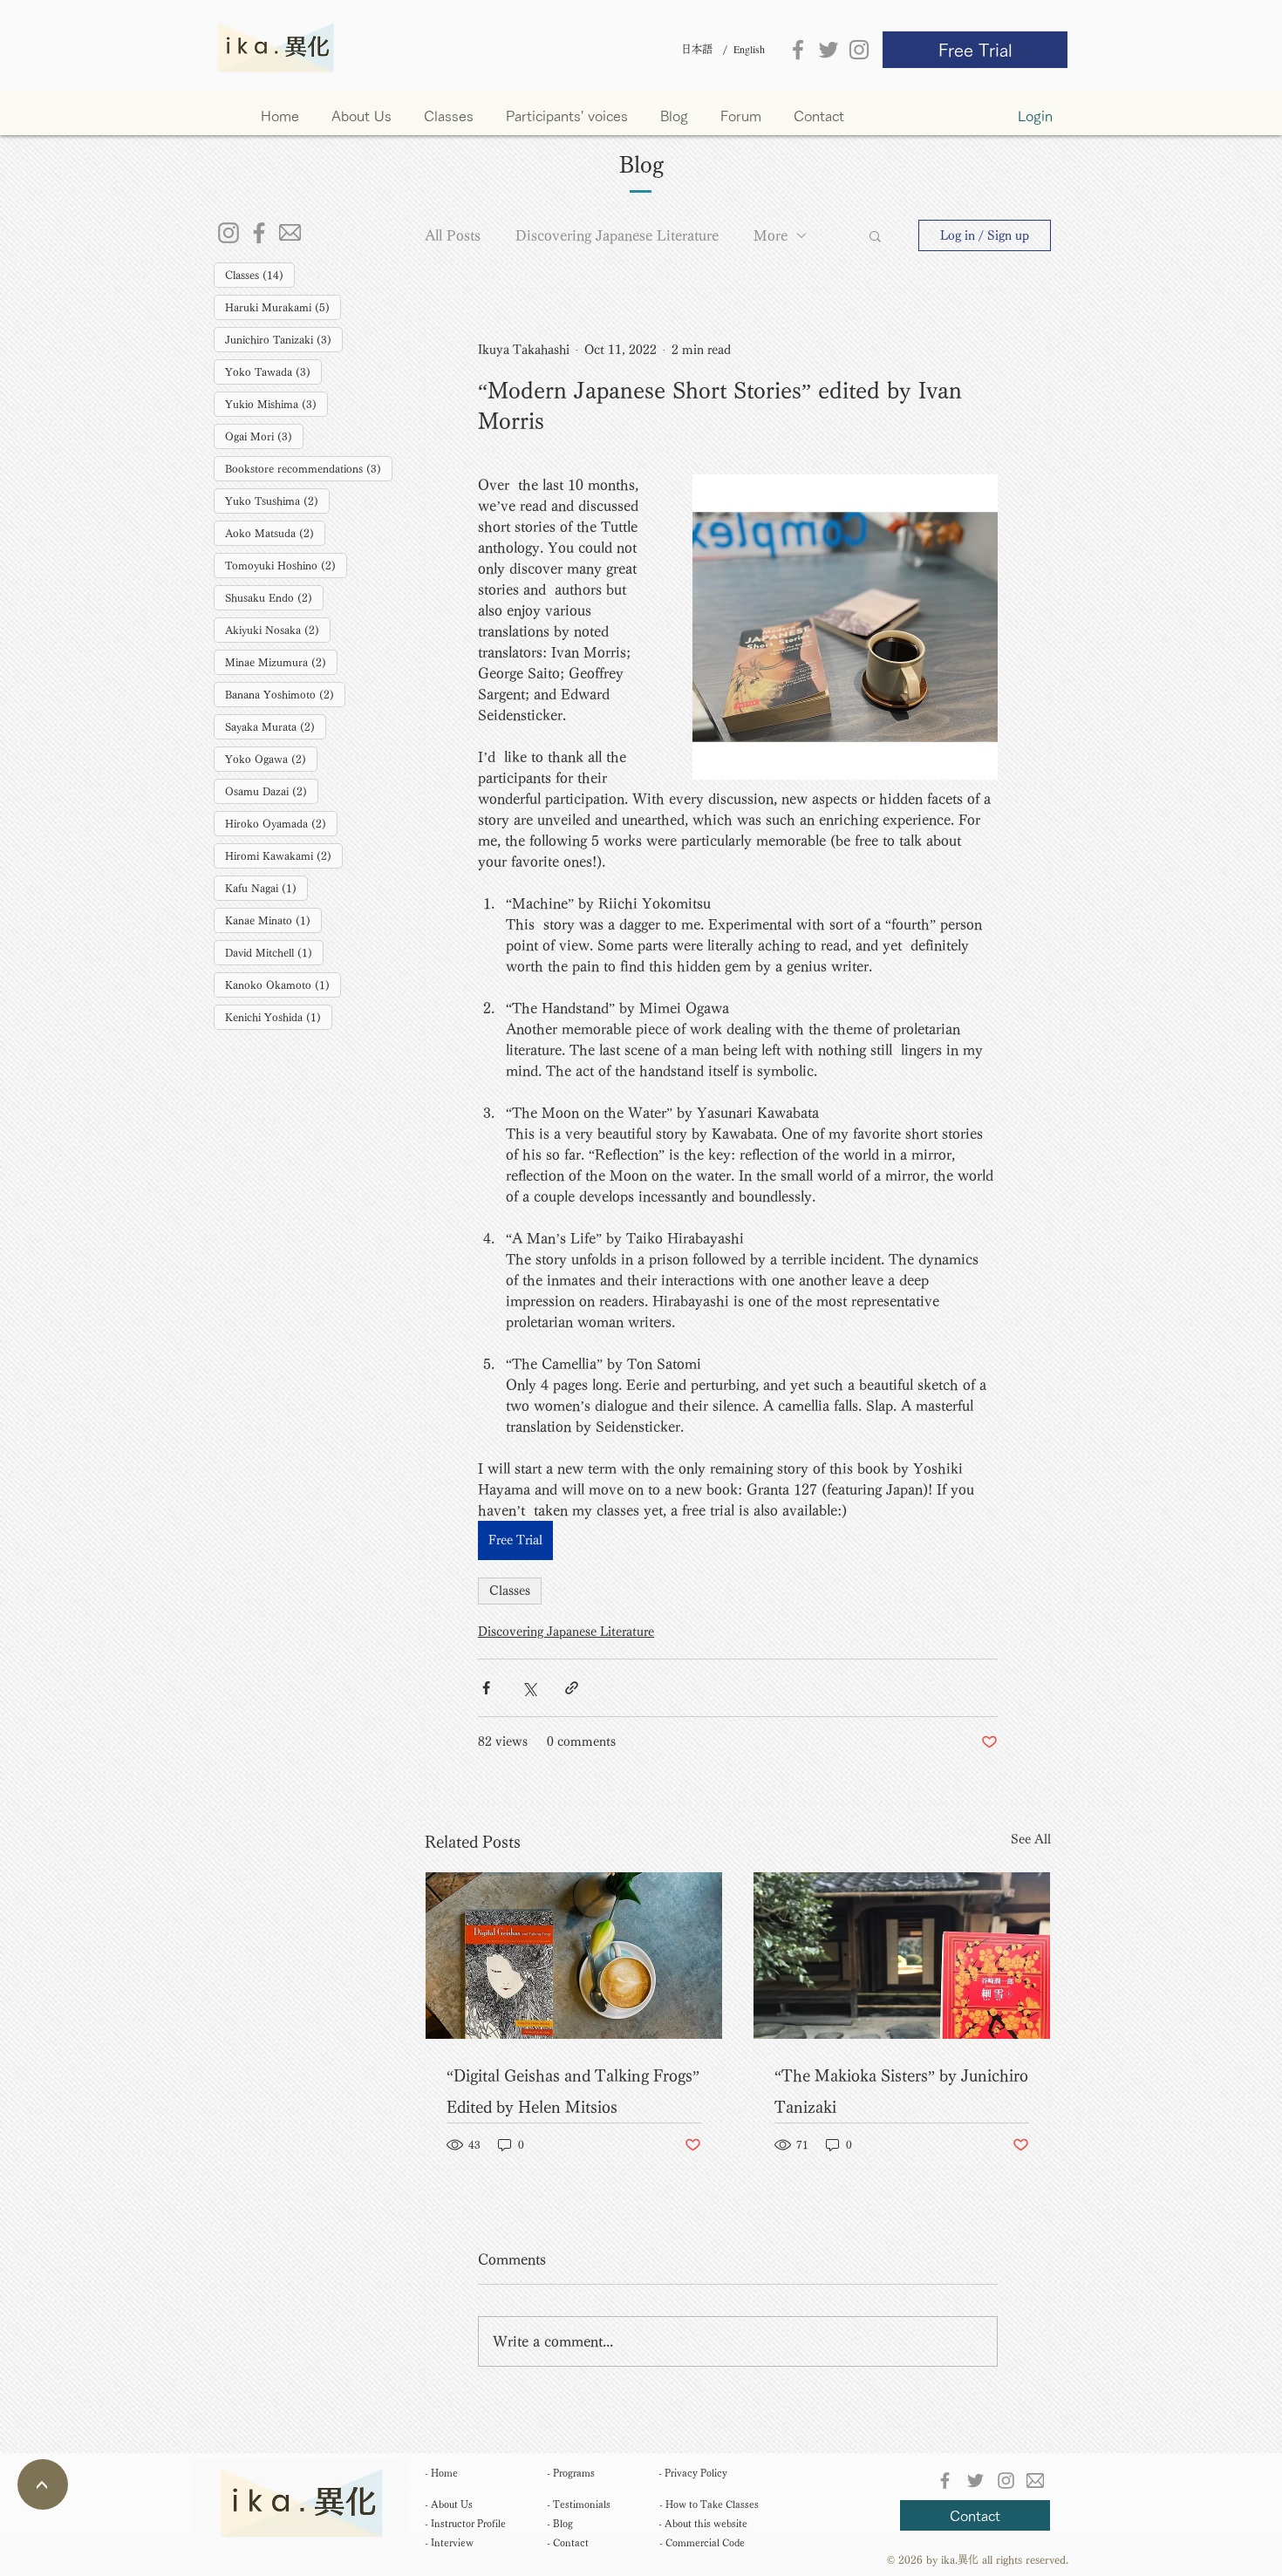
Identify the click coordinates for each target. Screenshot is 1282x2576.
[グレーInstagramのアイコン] (859, 50)
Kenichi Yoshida (279, 1016)
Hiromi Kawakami (284, 855)
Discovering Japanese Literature (617, 235)
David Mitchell (274, 952)
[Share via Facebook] (486, 1688)
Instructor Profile (465, 2523)
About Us (449, 2504)
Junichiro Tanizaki (284, 339)
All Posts (453, 235)
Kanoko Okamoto (283, 984)
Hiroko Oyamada (281, 823)
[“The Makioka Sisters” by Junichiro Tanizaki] (902, 1956)
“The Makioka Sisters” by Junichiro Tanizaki (901, 2091)
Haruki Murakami (283, 307)
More (771, 235)
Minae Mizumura (281, 661)
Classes (260, 274)
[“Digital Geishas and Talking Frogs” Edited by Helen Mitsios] (574, 1956)
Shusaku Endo (274, 597)
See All (1031, 1839)
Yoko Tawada (273, 371)
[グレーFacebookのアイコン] (798, 50)
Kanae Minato (273, 920)
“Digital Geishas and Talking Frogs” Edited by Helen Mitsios (573, 2091)
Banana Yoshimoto (285, 694)
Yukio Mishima (276, 403)
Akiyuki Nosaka (278, 629)
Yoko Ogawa (271, 758)
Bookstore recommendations (309, 468)
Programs (571, 2473)
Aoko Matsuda (275, 532)
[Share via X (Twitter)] (529, 1688)
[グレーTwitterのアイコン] (829, 50)
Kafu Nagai (266, 887)
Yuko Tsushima (277, 500)
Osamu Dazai (272, 791)
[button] (456, 116)
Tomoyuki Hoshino (286, 565)
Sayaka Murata (276, 726)
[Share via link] (572, 1688)
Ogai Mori (264, 436)
